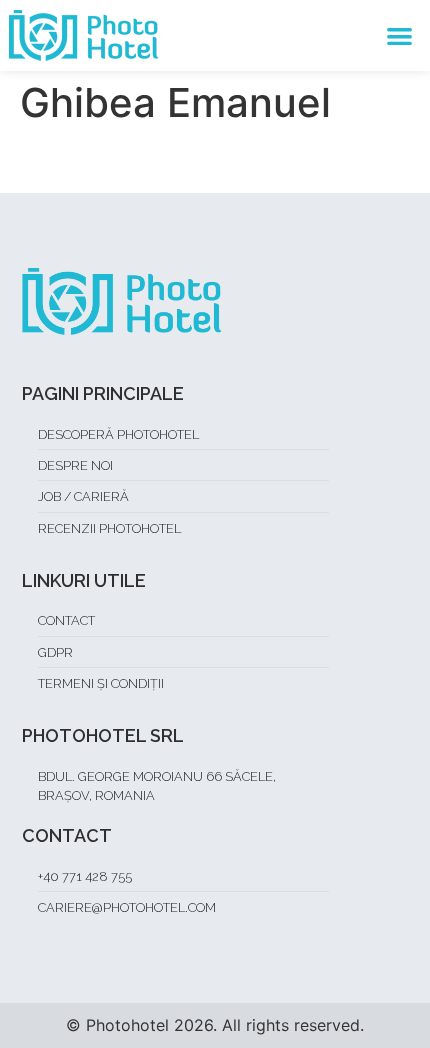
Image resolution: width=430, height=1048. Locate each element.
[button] (400, 35)
